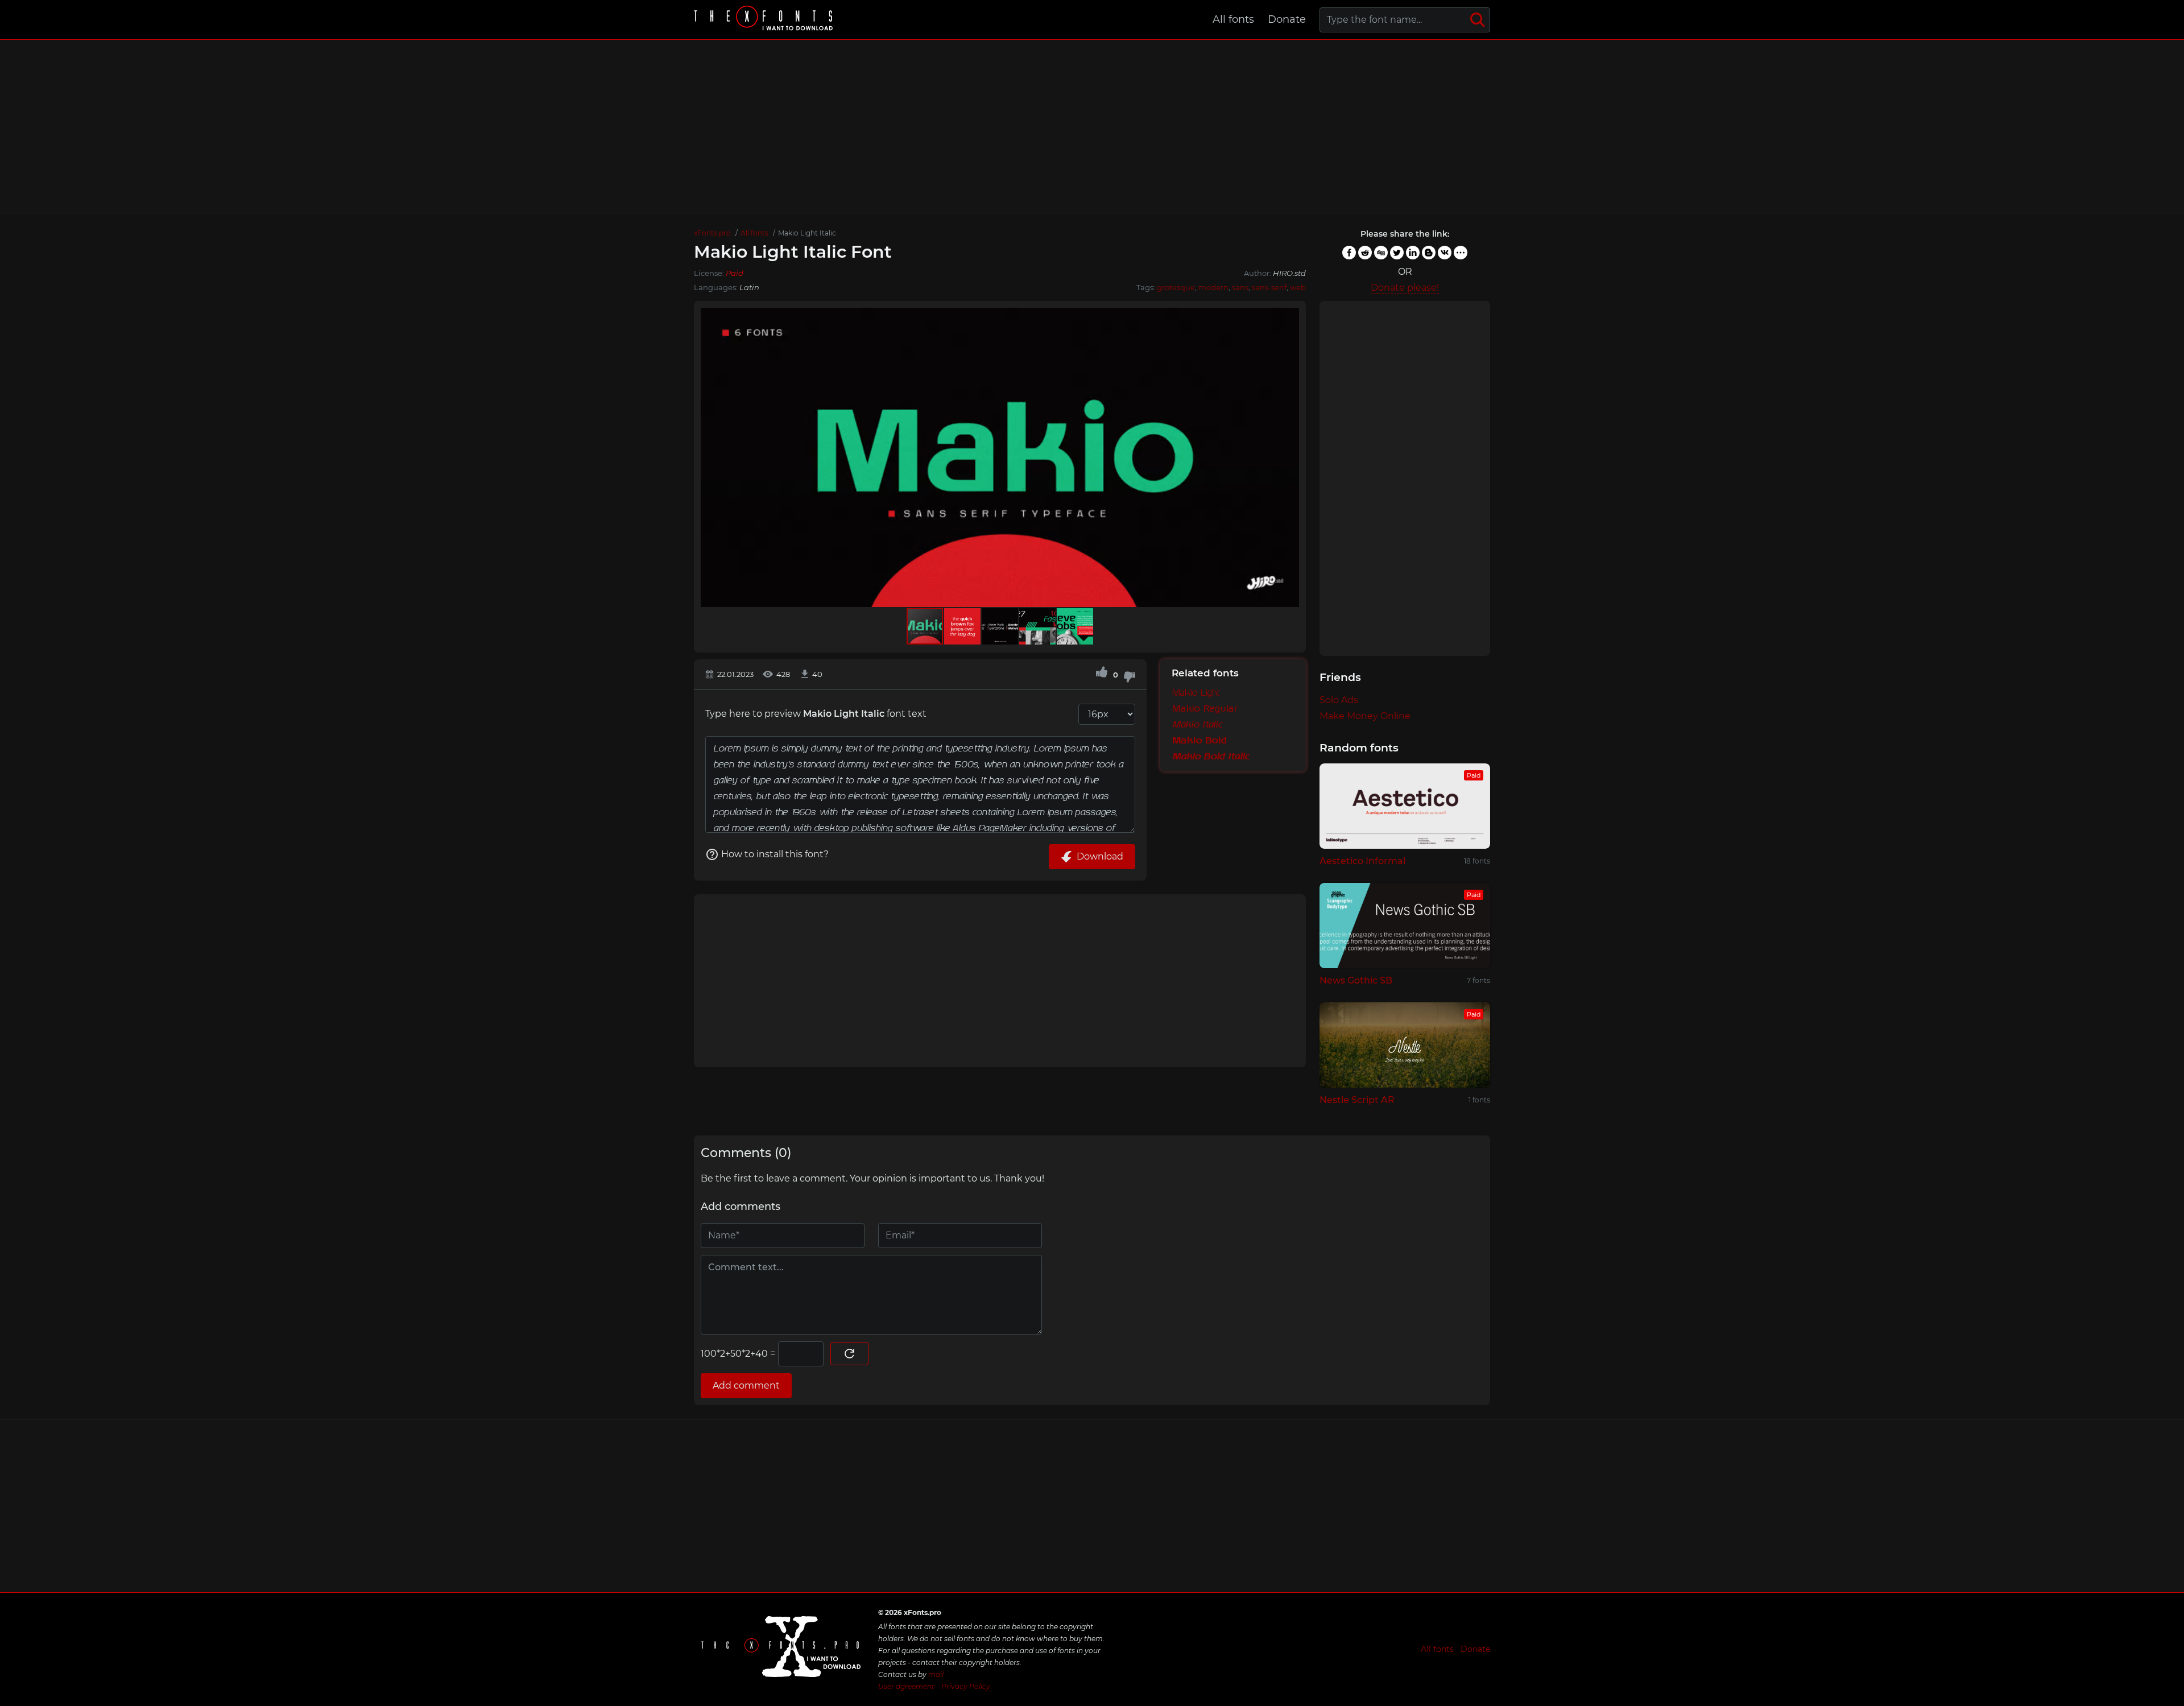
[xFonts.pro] (765, 20)
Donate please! (1405, 288)
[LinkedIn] (1413, 253)
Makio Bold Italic (1210, 756)
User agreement (906, 1686)
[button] (1289, 457)
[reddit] (1365, 253)
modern (1213, 287)
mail (936, 1674)
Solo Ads (1339, 700)
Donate (1287, 19)
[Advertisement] (1092, 126)
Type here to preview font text (816, 714)
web (1298, 287)
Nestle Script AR (1357, 1100)
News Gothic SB (1356, 980)
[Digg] (1381, 253)
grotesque (1176, 287)
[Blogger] (1429, 253)
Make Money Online (1365, 716)
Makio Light (1196, 693)
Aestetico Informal (1362, 861)
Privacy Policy (966, 1686)
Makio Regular (1205, 709)
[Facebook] (1349, 253)
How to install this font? (775, 854)
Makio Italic (1197, 724)
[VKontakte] (1445, 253)
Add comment (746, 1385)
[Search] (1478, 20)
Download (1100, 856)
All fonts (1233, 19)
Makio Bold (1199, 740)
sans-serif (1269, 287)
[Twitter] (1397, 253)
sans (1240, 287)
